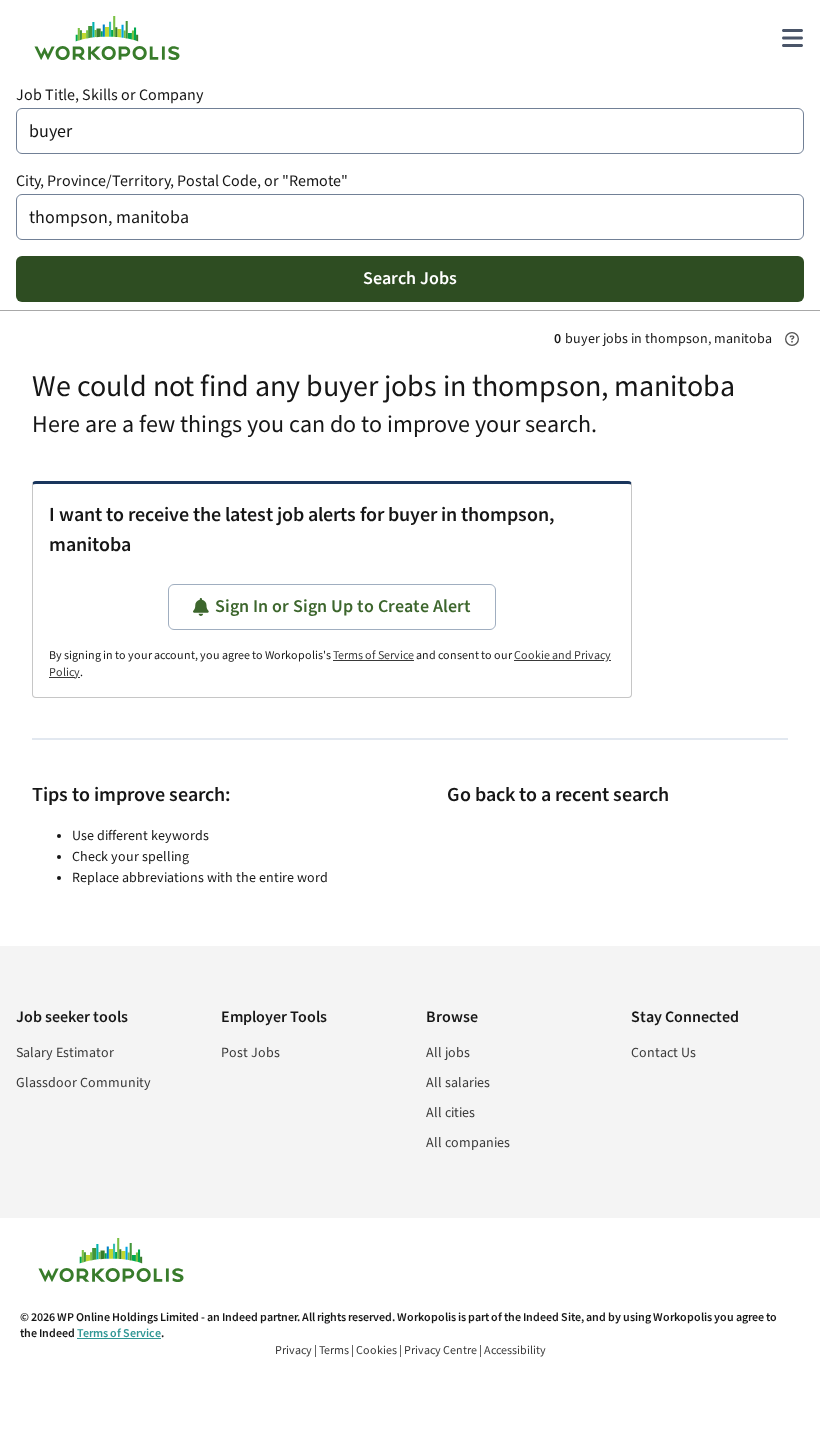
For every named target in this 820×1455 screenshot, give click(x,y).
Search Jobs (410, 278)
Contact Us (663, 1053)
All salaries (458, 1083)
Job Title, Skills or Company (109, 95)
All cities (450, 1113)
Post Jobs (250, 1053)
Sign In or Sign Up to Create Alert (343, 606)
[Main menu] (792, 38)
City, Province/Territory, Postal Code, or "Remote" (182, 181)
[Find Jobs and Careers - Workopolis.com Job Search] (107, 38)
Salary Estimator (65, 1053)
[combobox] (410, 131)
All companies (468, 1143)
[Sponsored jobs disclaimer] (792, 339)
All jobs (448, 1053)
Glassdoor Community (83, 1083)
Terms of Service (373, 655)
